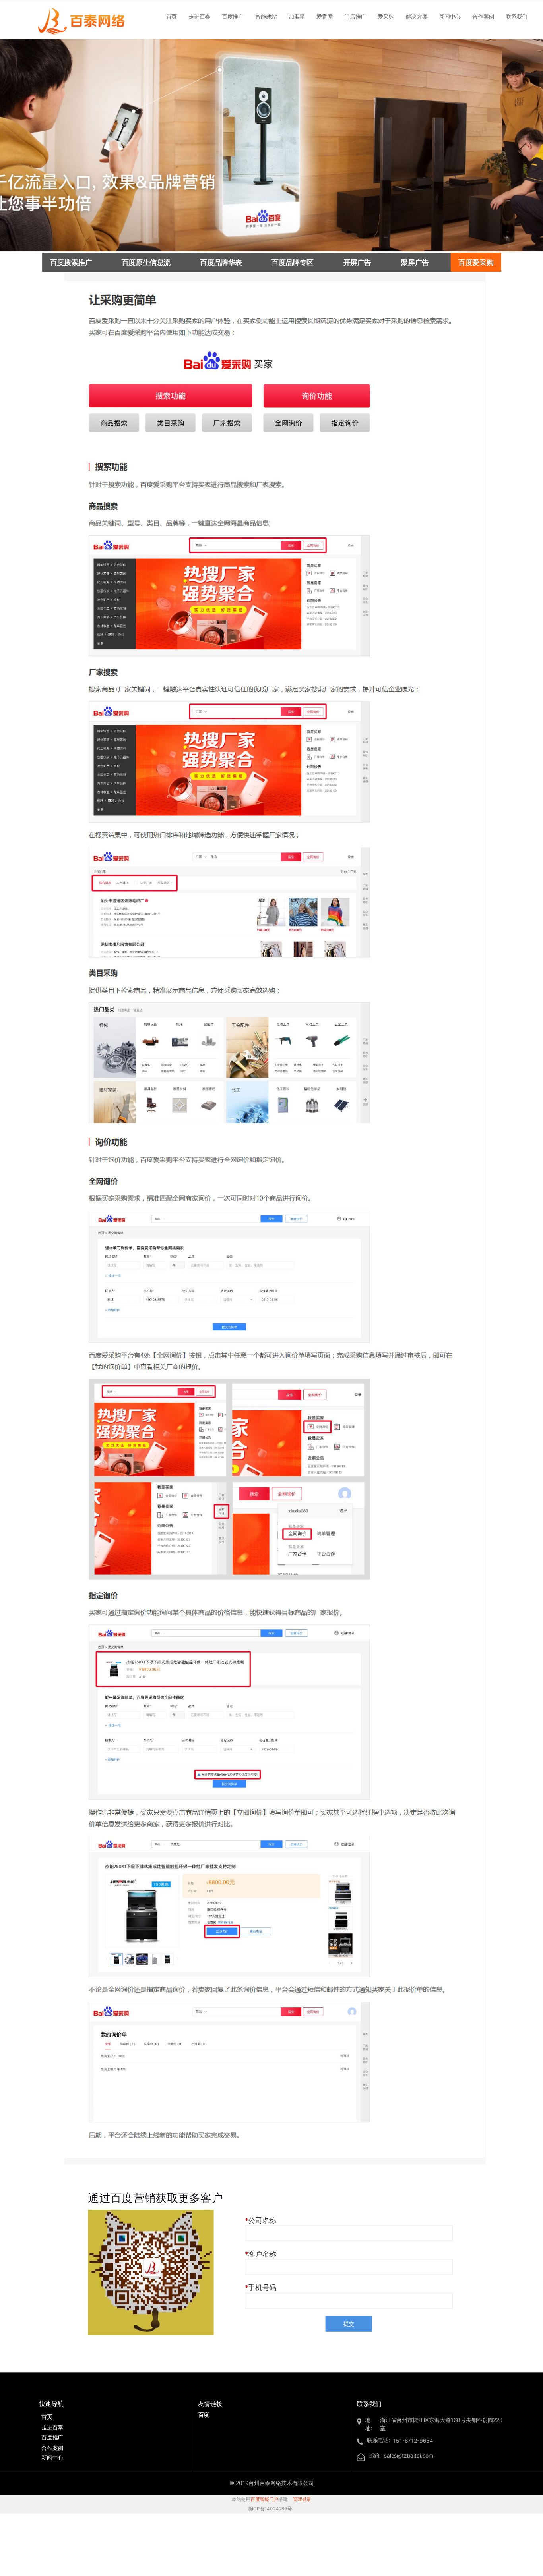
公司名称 (262, 2220)
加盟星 (297, 16)
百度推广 (233, 16)
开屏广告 (357, 262)
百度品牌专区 (292, 262)
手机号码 (262, 2288)
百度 (204, 2415)
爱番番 (325, 16)
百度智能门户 (264, 2500)
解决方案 (417, 16)
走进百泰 (199, 16)
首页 (172, 16)
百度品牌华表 (221, 262)
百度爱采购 (476, 262)
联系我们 (517, 16)
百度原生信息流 (146, 262)
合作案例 (483, 16)
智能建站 (266, 16)
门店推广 (355, 16)
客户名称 (262, 2254)
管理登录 (302, 2500)
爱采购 (386, 16)
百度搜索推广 (71, 262)
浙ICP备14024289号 (270, 2509)
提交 (349, 2324)
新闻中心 (450, 16)
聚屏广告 (415, 262)
